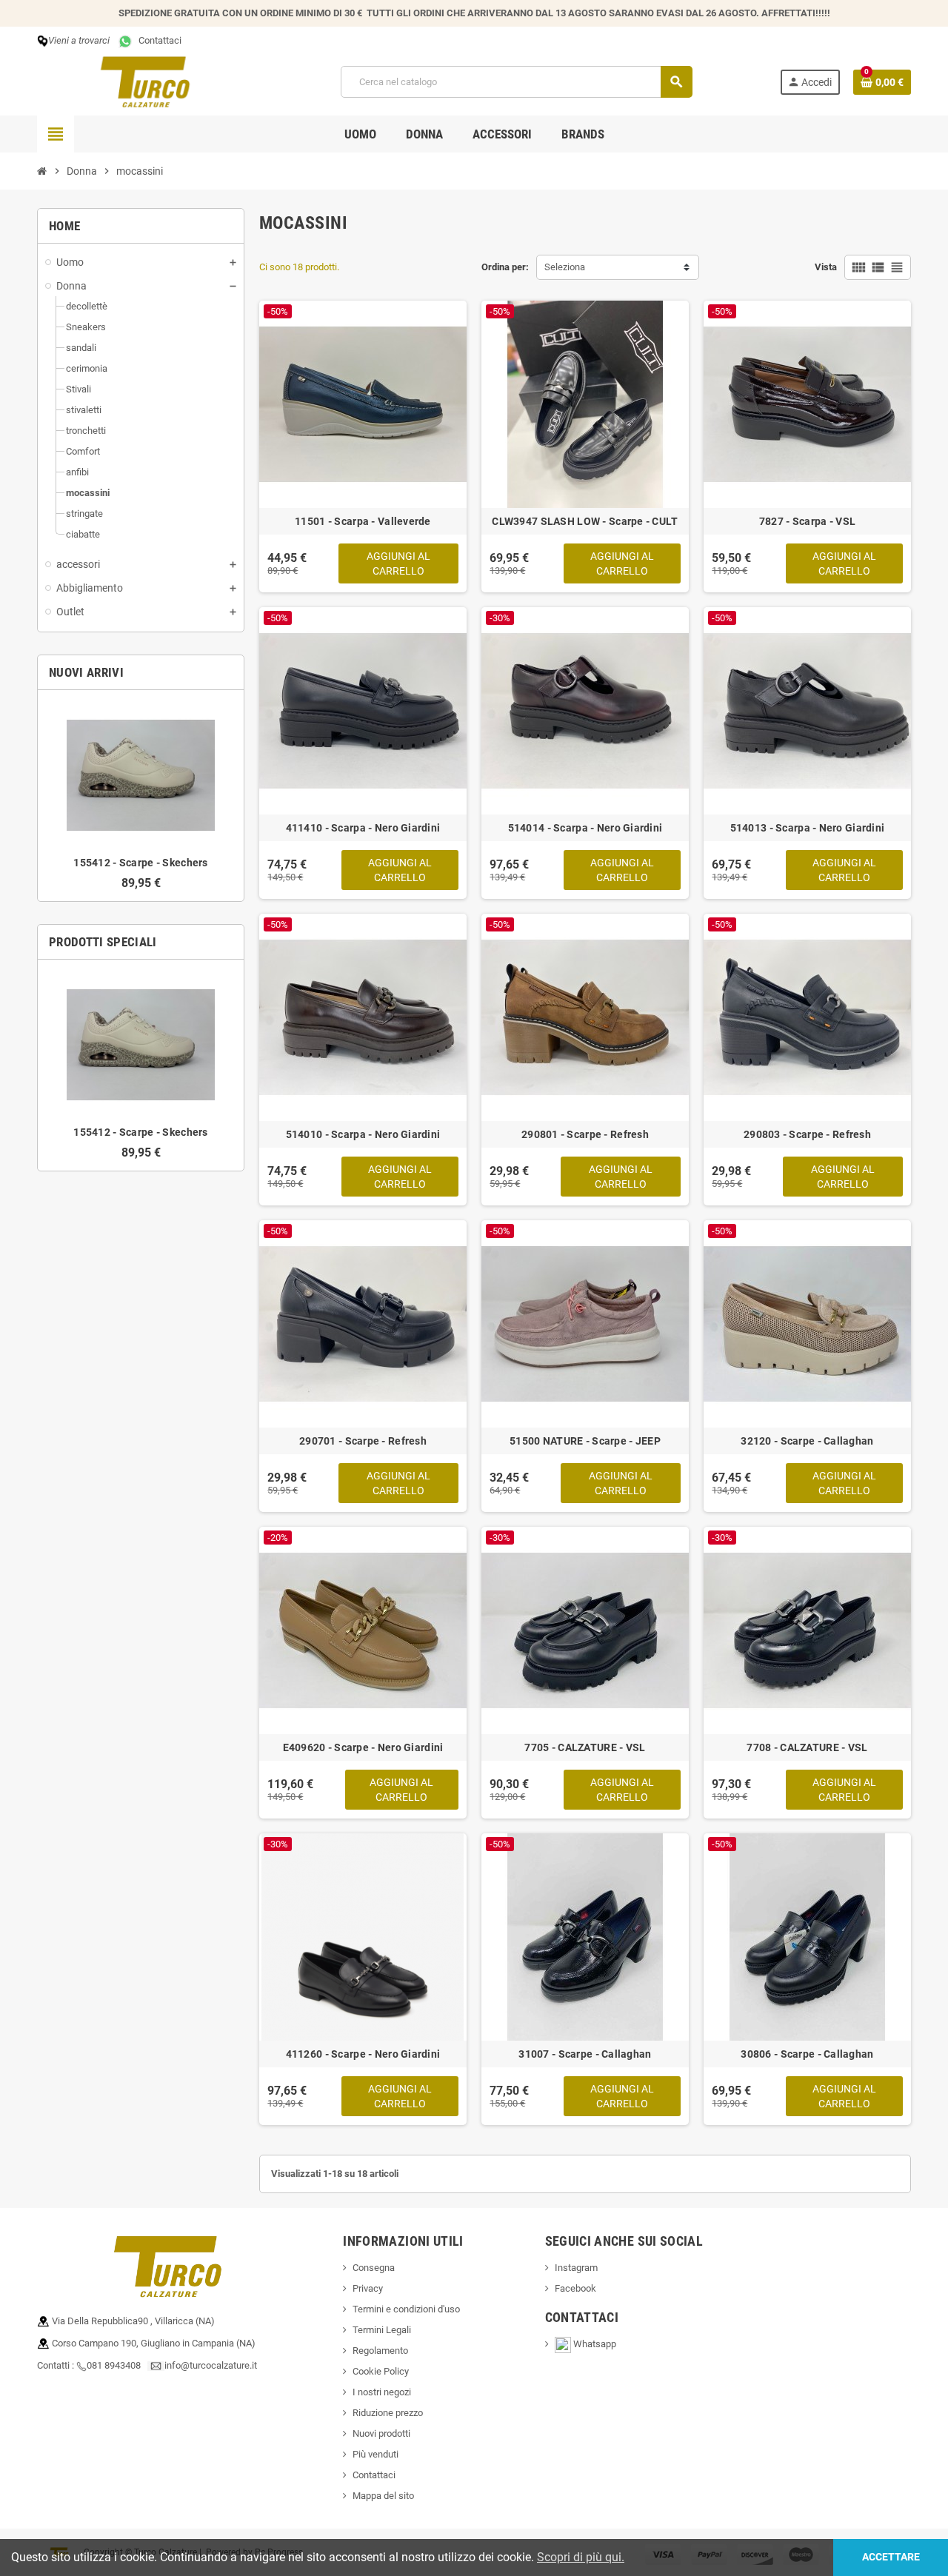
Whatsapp (599, 2344)
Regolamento (380, 2351)
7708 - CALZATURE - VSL (807, 1747)
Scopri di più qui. (581, 2557)
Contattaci (158, 40)
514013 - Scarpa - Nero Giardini (808, 828)
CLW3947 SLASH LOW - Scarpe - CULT (585, 521)
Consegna (374, 2268)
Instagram (576, 2268)
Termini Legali (382, 2330)
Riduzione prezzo (388, 2413)
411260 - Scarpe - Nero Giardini (363, 2054)
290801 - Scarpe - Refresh (585, 1134)
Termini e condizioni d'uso (406, 2309)
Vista (826, 267)
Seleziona (565, 267)
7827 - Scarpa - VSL (807, 521)
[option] (141, 796)
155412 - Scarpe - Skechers (140, 863)
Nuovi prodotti (381, 2433)
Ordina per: (505, 267)
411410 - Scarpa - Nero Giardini (363, 828)
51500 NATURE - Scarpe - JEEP (585, 1441)
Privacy (368, 2288)
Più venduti (375, 2454)
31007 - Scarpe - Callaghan (585, 2054)
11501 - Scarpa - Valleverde (363, 521)
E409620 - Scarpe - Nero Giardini (363, 1747)
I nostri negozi (382, 2392)
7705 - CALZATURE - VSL (585, 1747)
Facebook (575, 2288)
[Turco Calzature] (145, 81)
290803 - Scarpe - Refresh (807, 1134)
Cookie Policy (381, 2371)
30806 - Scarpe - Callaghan (807, 2054)
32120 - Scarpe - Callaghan (807, 1441)
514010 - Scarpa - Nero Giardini (363, 1134)
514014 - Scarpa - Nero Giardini (585, 828)
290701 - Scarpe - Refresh (363, 1441)
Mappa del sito (383, 2496)
